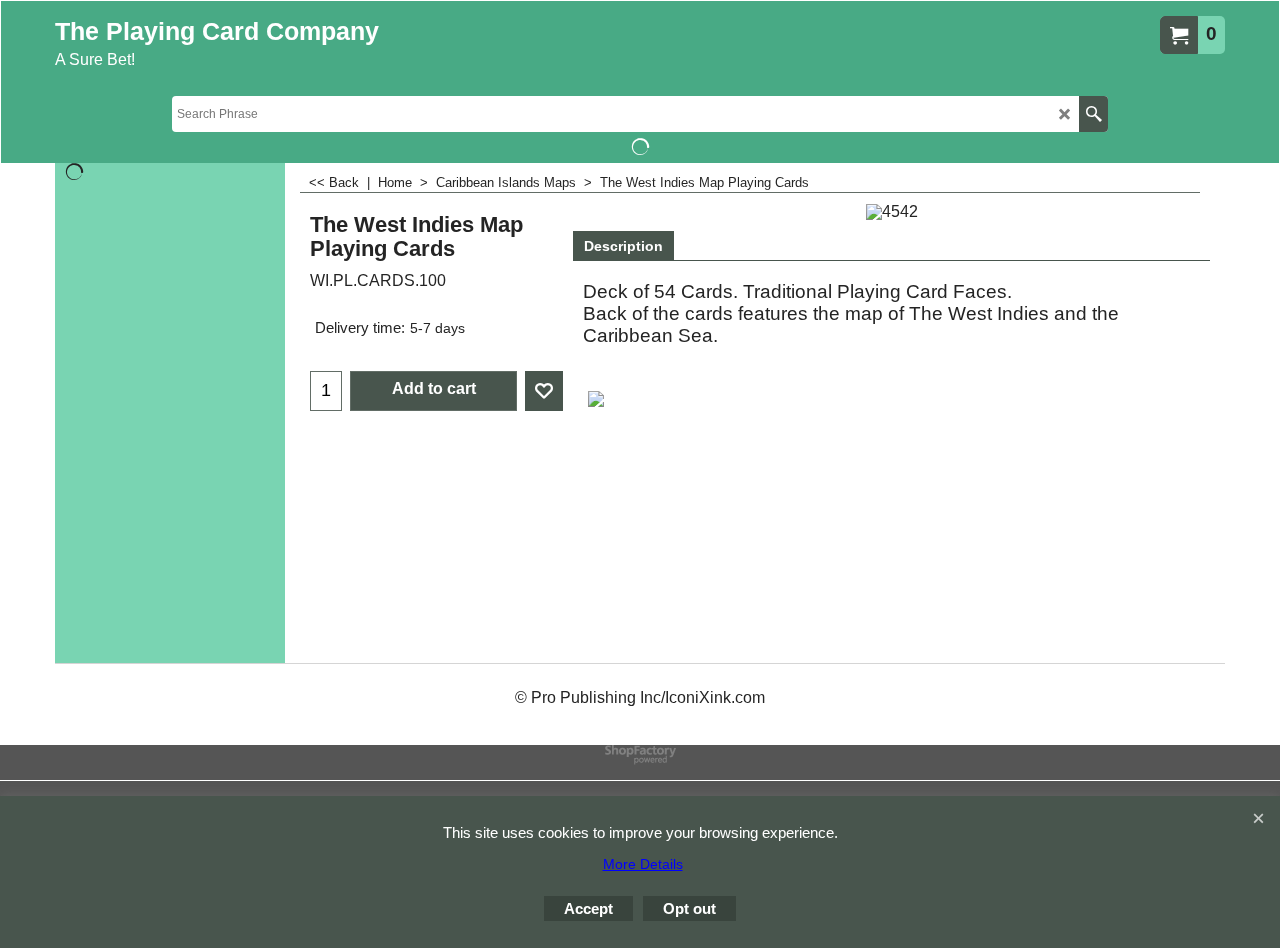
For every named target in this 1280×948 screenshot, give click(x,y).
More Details (643, 864)
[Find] (1093, 114)
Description (623, 246)
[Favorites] (544, 391)
